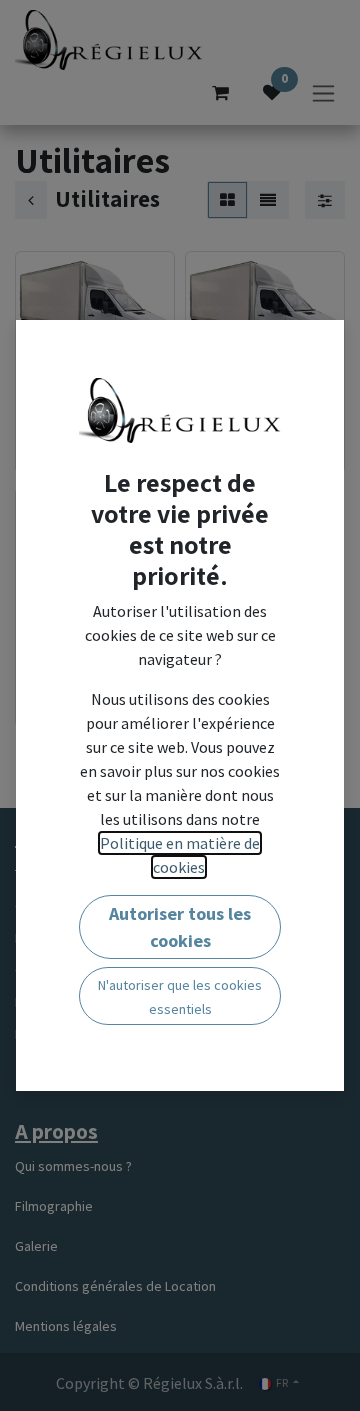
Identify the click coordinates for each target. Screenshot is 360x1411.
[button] (180, 927)
